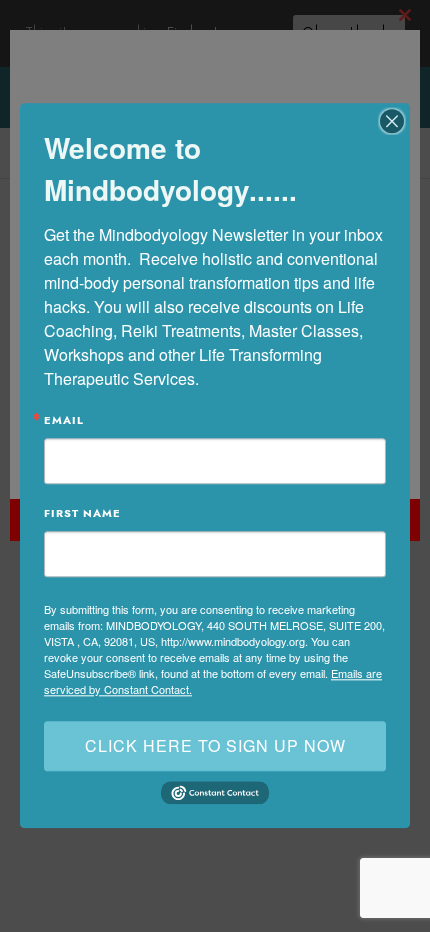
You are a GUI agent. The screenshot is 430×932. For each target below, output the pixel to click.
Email (64, 420)
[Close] (392, 121)
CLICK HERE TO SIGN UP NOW (215, 745)
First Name (82, 513)
